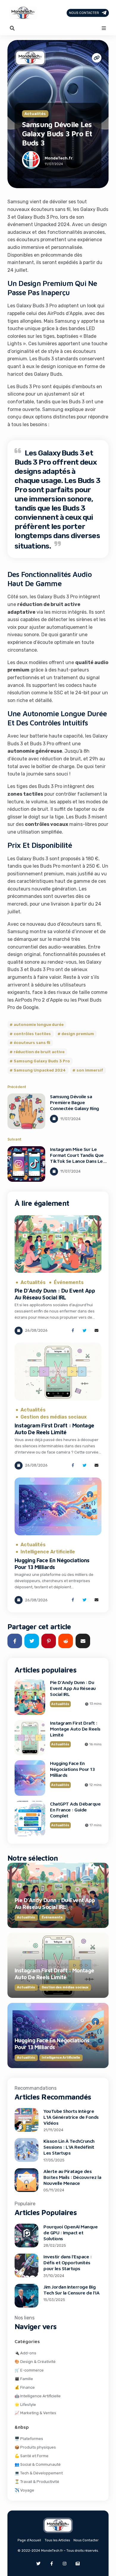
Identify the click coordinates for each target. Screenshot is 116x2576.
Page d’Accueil (29, 2540)
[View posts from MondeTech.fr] (31, 161)
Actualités (35, 114)
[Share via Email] (97, 1331)
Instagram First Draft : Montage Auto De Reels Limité (54, 1429)
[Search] (12, 28)
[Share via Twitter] (85, 1331)
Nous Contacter (84, 13)
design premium (78, 1034)
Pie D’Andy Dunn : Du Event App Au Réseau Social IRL (55, 1294)
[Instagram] (65, 2564)
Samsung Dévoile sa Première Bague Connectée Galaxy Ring (75, 1102)
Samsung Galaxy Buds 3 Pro (42, 1061)
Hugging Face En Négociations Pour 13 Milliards (52, 1564)
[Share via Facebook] (73, 1331)
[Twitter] (38, 2564)
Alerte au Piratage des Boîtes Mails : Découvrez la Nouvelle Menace (72, 2177)
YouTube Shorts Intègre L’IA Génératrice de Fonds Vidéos (71, 2117)
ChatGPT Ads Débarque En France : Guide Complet (75, 1810)
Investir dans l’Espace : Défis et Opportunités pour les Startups (68, 2262)
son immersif (90, 1070)
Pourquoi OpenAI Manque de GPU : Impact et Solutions (70, 2233)
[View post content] (26, 1111)
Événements (69, 1283)
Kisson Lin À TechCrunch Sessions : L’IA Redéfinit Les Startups (69, 2147)
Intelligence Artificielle (48, 1552)
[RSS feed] (78, 2564)
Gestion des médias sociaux (54, 1417)
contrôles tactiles (32, 1034)
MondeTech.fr (59, 158)
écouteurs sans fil (32, 1043)
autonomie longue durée (39, 1025)
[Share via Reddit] (66, 1641)
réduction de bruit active (39, 1052)
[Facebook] (51, 2564)
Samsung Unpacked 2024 (40, 1070)
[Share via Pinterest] (49, 1641)
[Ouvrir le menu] (104, 28)
